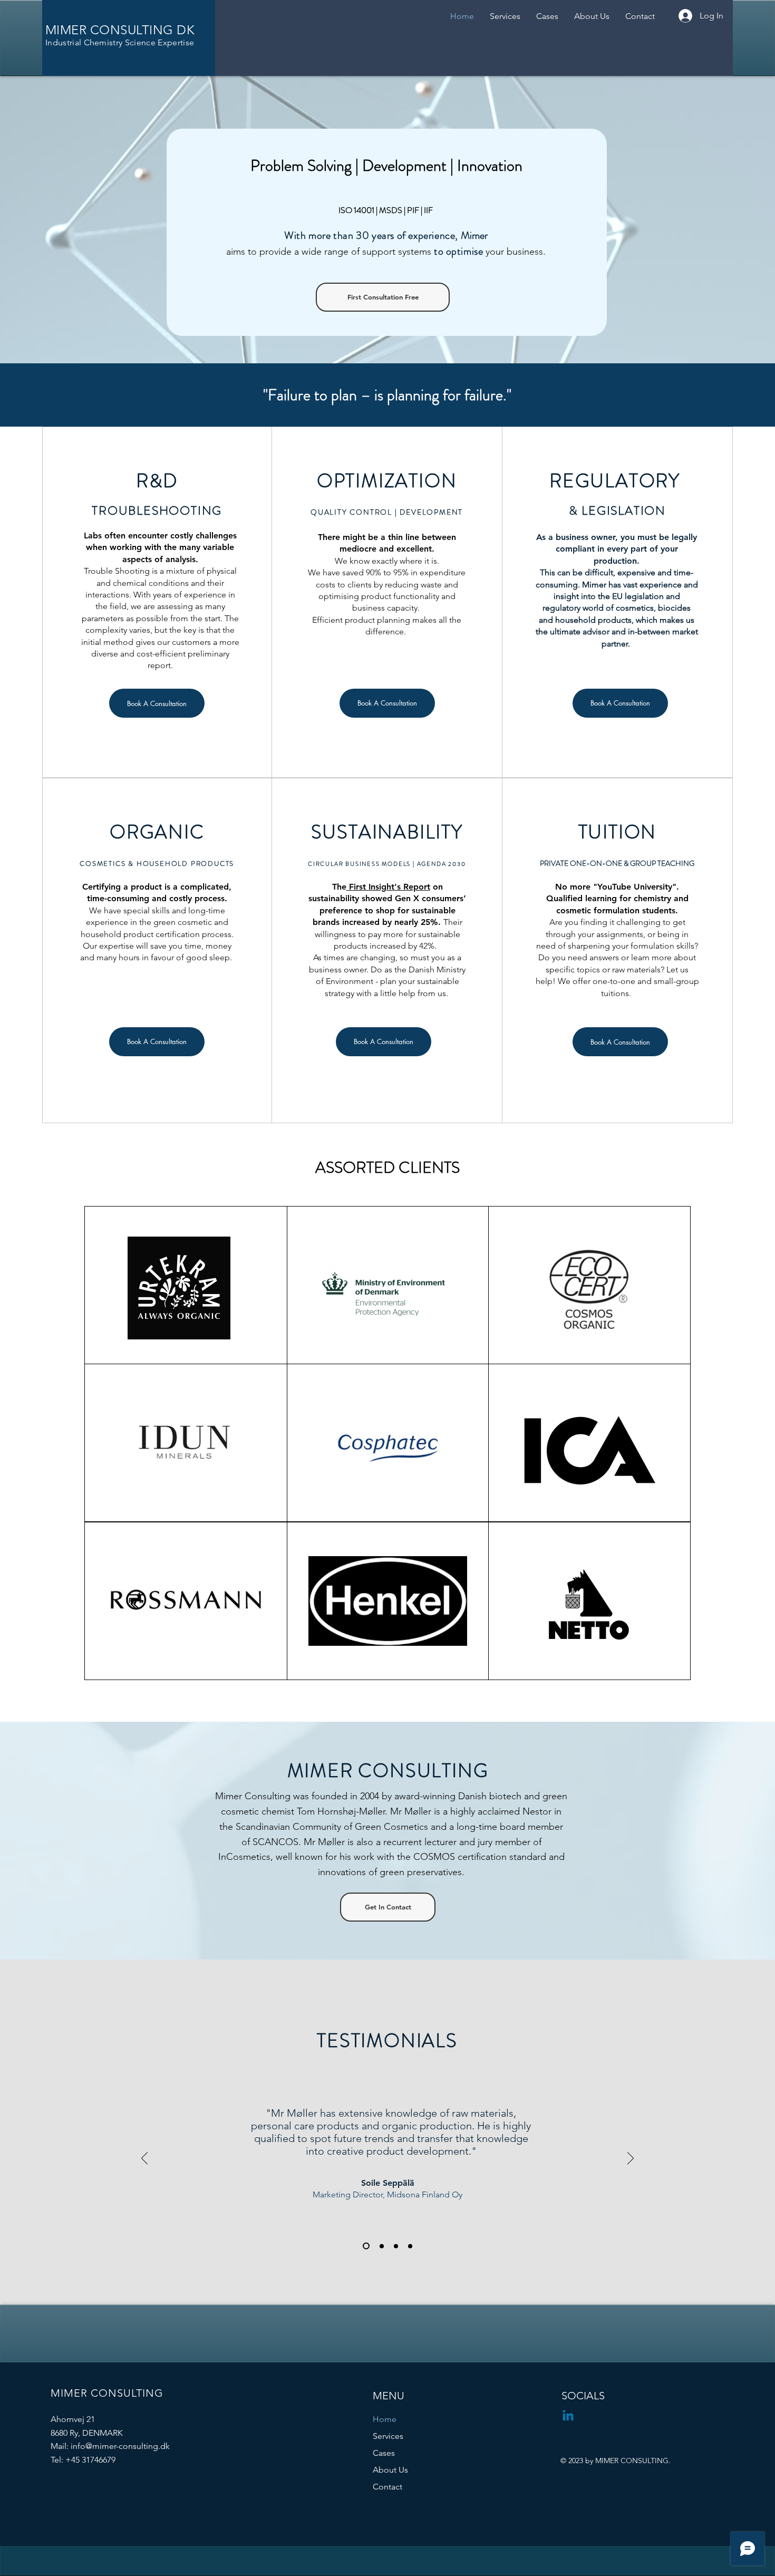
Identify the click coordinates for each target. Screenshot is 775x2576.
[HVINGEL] (382, 2246)
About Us (390, 2470)
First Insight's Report (388, 887)
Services (388, 2436)
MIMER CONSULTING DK (120, 30)
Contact (387, 2487)
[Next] (631, 2159)
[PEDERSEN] (396, 2246)
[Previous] (144, 2159)
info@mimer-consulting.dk (120, 2446)
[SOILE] (366, 2246)
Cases (384, 2453)
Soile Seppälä (388, 2183)
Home (385, 2419)
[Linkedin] (568, 2416)
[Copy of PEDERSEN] (410, 2246)
